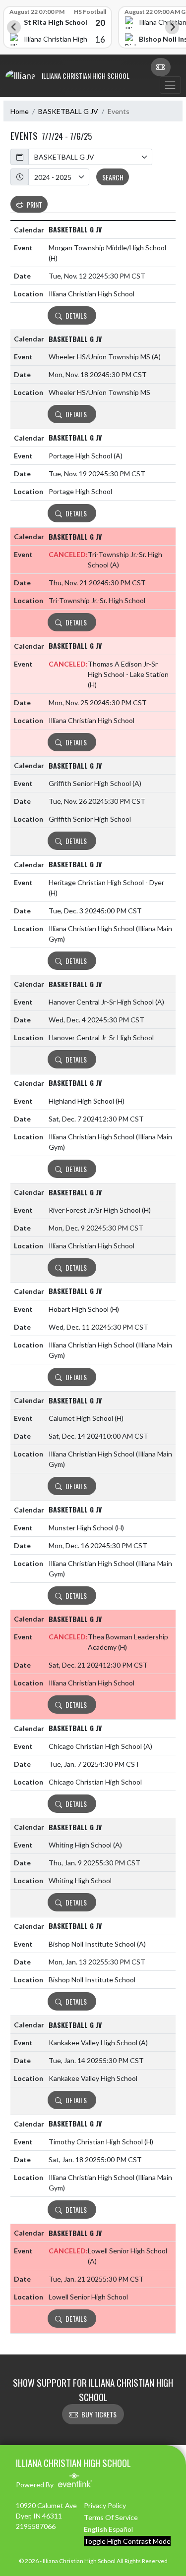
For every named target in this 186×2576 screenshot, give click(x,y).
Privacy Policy (105, 2505)
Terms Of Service (111, 2517)
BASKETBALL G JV (68, 111)
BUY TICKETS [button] (99, 2414)
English (95, 2529)
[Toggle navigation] (170, 85)
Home (20, 111)
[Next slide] (172, 27)
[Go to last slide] (14, 27)
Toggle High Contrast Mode (127, 2541)
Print (34, 204)
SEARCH (113, 177)
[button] (161, 67)
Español (121, 2529)
